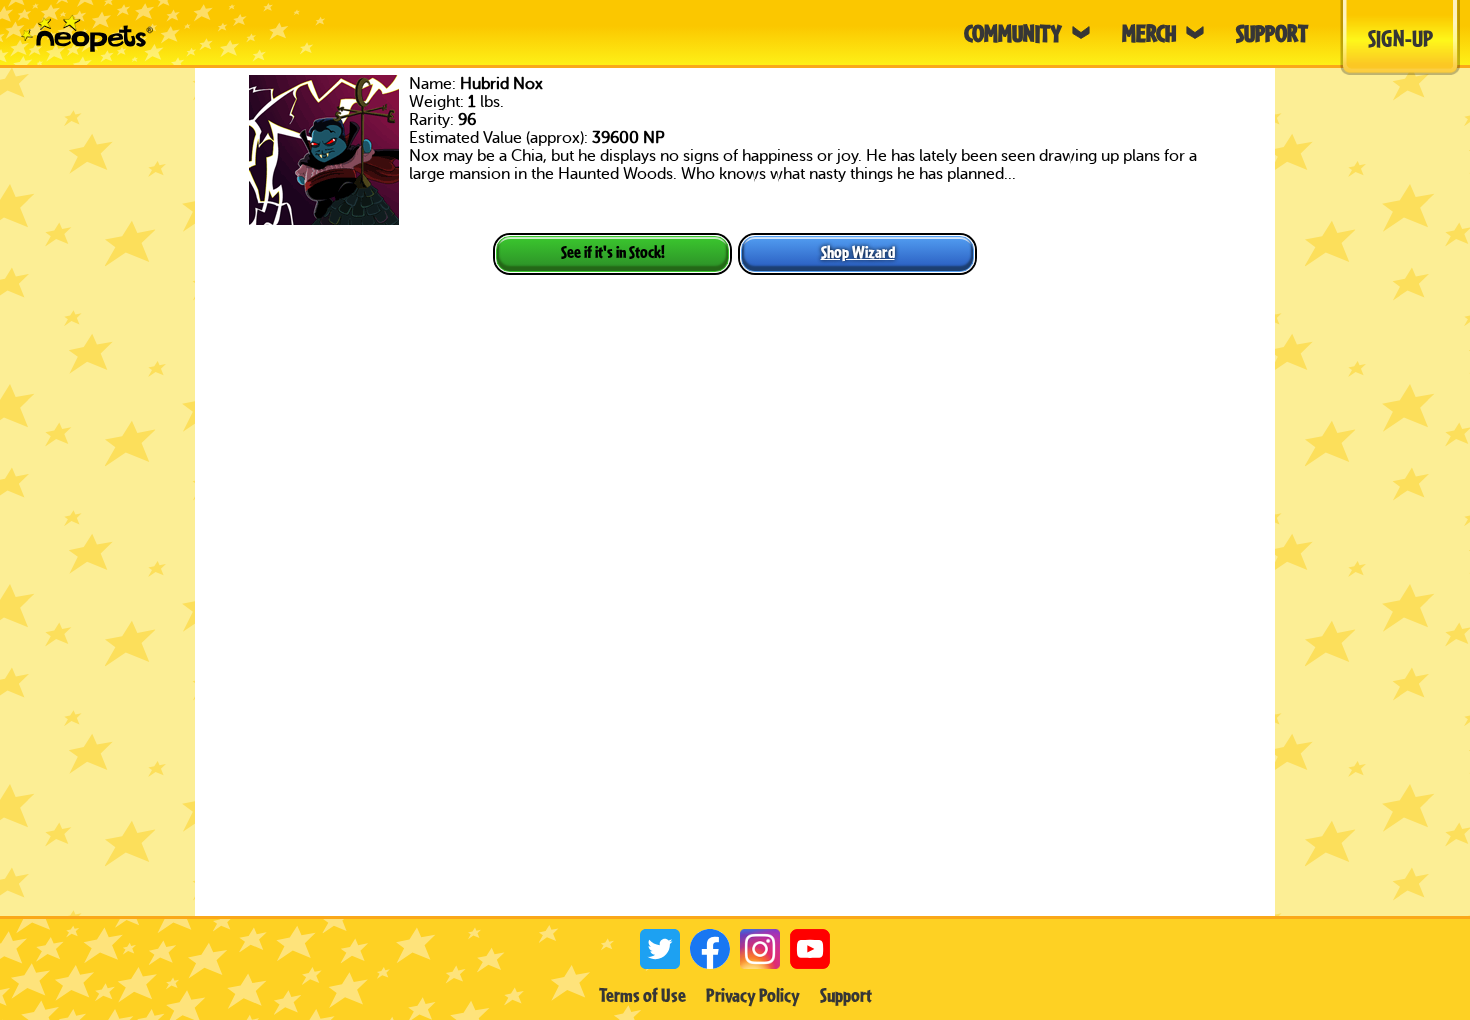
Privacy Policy (753, 995)
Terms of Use (642, 995)
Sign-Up (1400, 38)
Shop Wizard (858, 251)
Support (846, 995)
